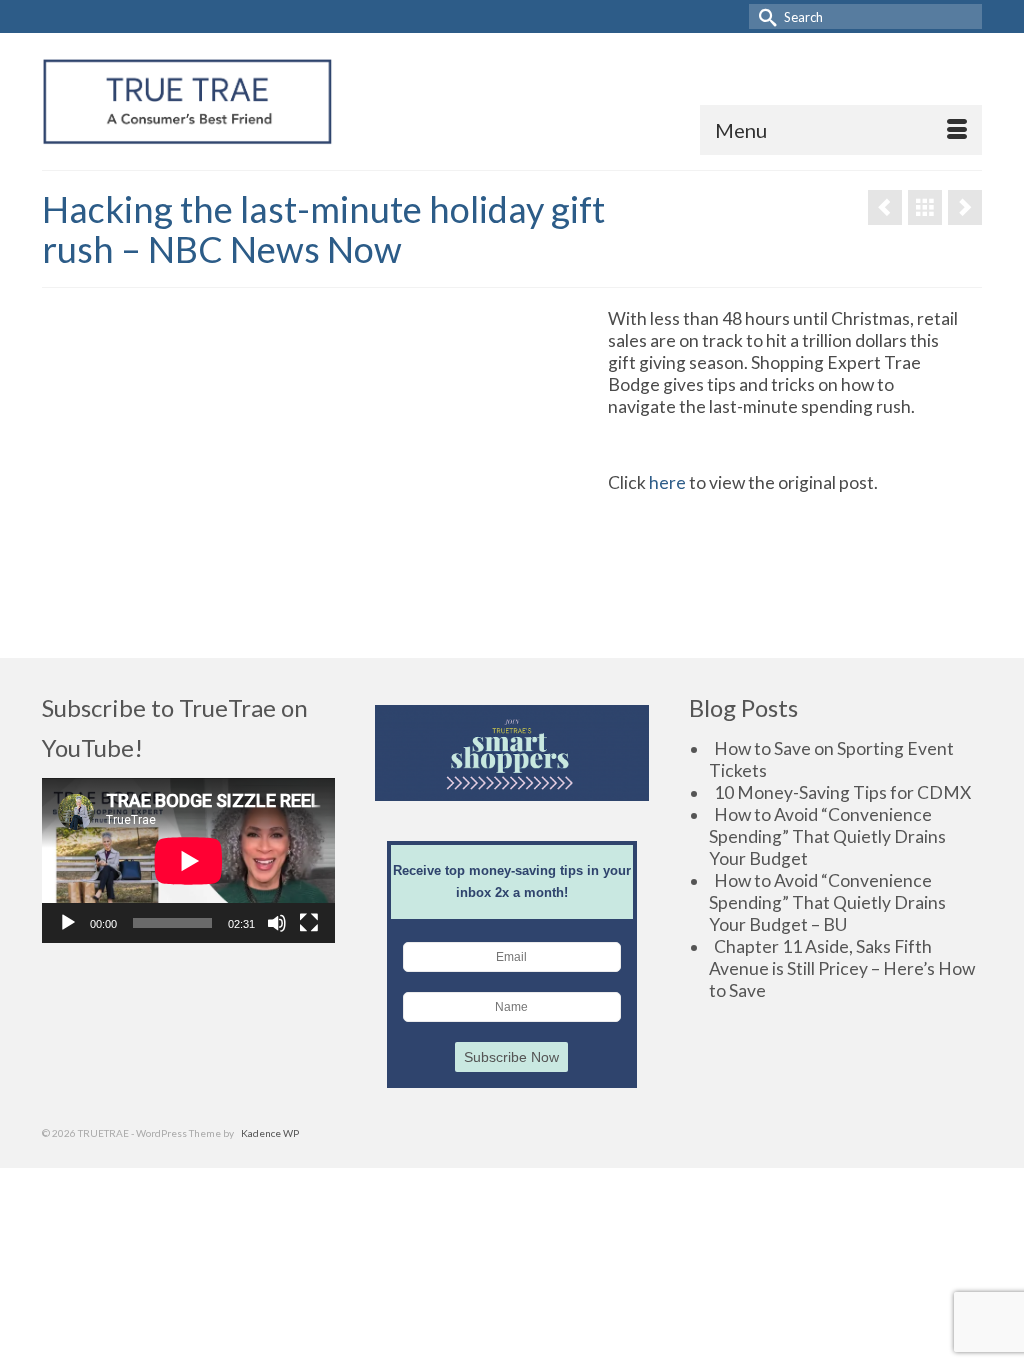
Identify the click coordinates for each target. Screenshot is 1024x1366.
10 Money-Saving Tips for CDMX (842, 792)
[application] (188, 860)
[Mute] (277, 923)
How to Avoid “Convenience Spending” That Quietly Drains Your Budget (827, 836)
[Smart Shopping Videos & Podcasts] (925, 207)
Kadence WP (270, 1133)
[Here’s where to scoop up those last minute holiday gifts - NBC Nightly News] (965, 207)
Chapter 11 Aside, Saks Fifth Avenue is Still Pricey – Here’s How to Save (842, 968)
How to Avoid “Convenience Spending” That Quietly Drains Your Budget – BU (827, 902)
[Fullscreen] (309, 923)
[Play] (68, 923)
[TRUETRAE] (187, 101)
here (667, 482)
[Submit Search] (764, 16)
